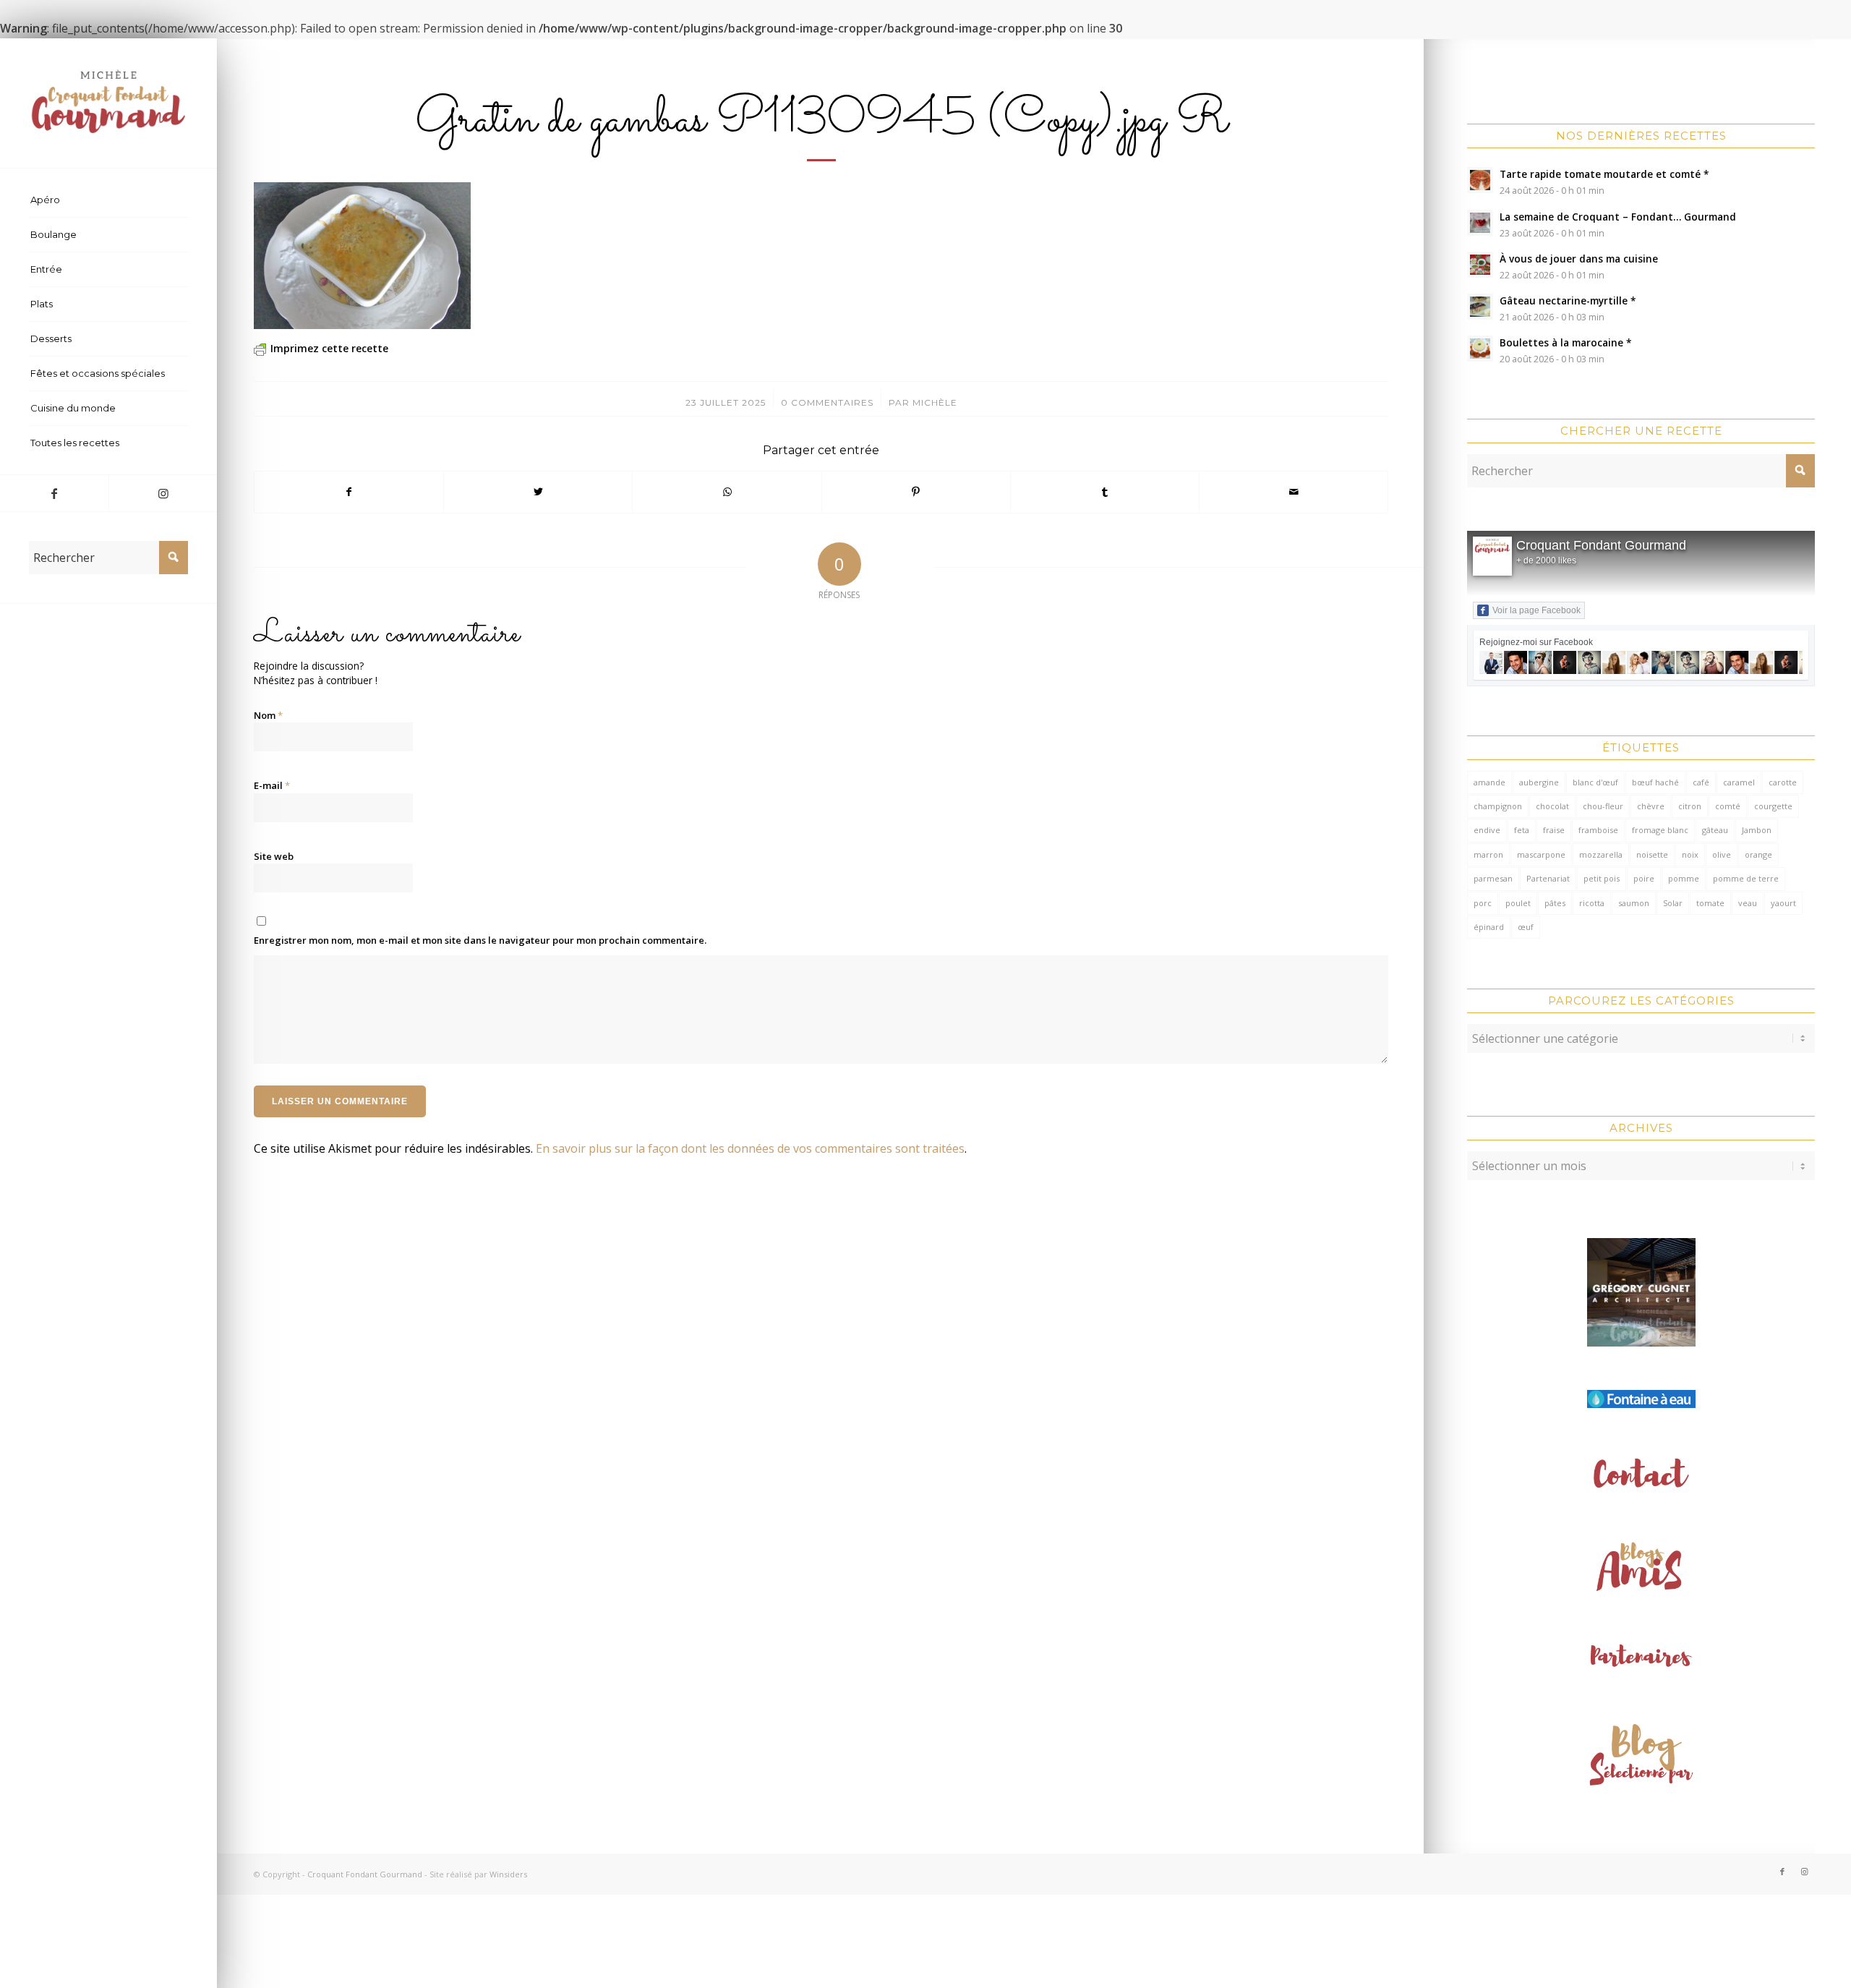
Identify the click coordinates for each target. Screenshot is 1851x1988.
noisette (1652, 854)
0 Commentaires (827, 402)
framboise (1598, 830)
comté (1728, 806)
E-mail (272, 785)
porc (1483, 903)
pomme (1684, 878)
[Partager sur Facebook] (349, 492)
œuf (1526, 927)
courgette (1773, 806)
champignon (1498, 806)
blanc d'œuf (1595, 782)
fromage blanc (1660, 830)
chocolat (1552, 806)
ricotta (1592, 903)
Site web (274, 856)
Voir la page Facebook (1536, 610)
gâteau (1715, 830)
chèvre (1651, 806)
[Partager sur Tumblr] (1105, 492)
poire (1644, 878)
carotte (1783, 782)
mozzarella (1601, 854)
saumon (1634, 903)
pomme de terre (1746, 878)
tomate (1710, 903)
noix (1690, 854)
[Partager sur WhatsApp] (727, 492)
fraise (1554, 830)
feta (1522, 830)
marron (1488, 854)
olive (1722, 854)
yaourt (1783, 903)
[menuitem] (108, 200)
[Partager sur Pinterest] (916, 492)
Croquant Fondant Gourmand (1601, 545)
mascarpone (1541, 854)
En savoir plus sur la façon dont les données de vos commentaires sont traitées (750, 1148)
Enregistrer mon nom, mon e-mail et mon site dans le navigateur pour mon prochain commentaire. (480, 940)
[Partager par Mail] (1294, 492)
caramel (1739, 782)
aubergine (1539, 782)
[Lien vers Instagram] (163, 493)
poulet (1518, 903)
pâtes (1555, 903)
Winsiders (508, 1874)
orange (1758, 854)
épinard (1489, 927)
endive (1487, 830)
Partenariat (1548, 878)
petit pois (1602, 878)
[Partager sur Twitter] (538, 492)
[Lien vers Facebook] (54, 493)
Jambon (1757, 830)
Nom (268, 715)
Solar (1673, 903)
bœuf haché (1655, 782)
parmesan (1493, 878)
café (1701, 782)
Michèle (935, 402)
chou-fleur (1603, 806)
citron (1690, 806)
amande (1489, 782)
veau (1748, 903)
